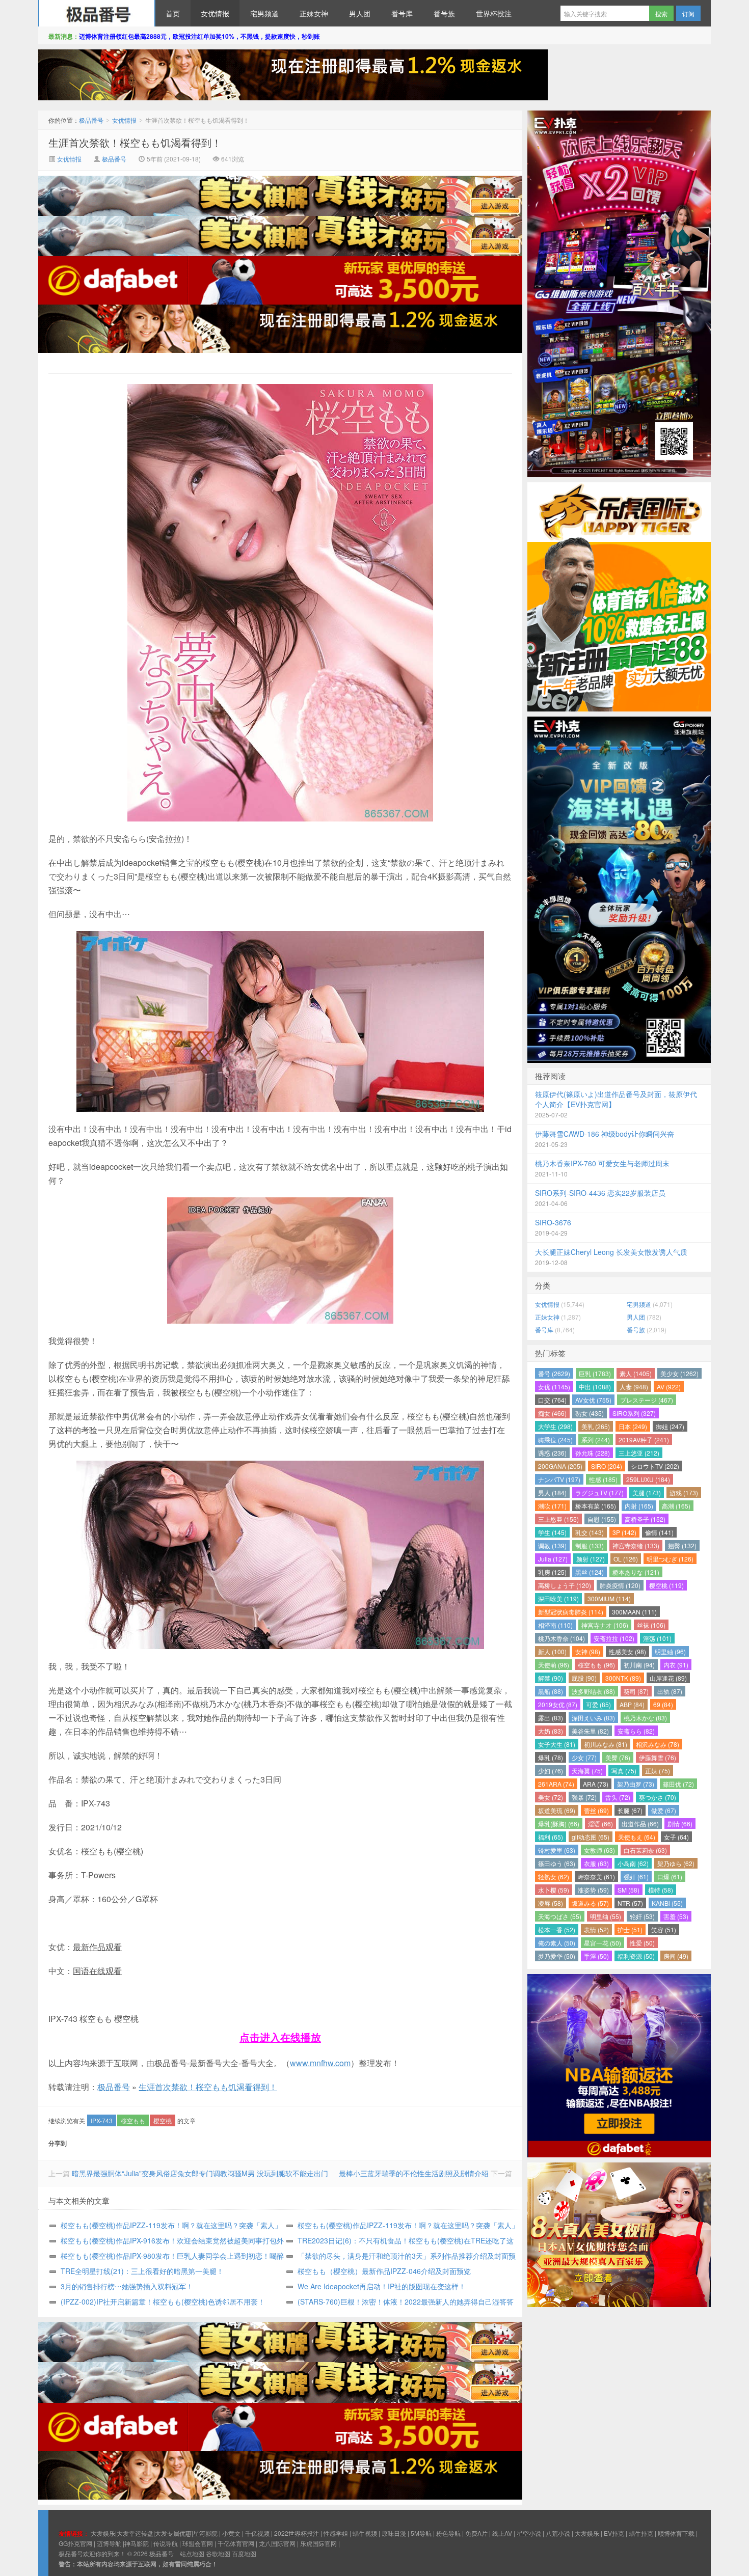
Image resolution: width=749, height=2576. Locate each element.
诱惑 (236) (552, 1453)
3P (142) (624, 1532)
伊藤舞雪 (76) (658, 1757)
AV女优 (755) (593, 1400)
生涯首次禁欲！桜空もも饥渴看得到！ (135, 142)
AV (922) (669, 1387)
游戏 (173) (684, 1492)
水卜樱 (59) (554, 1890)
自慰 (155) (602, 1519)
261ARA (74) (556, 1784)
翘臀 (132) (682, 1545)
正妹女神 (314, 13)
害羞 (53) (676, 1916)
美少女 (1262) (679, 1373)
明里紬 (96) (670, 1651)
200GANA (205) (560, 1466)
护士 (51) (630, 1929)
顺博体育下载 (676, 2533)
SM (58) (628, 1890)
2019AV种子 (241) (644, 1440)
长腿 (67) (630, 1810)
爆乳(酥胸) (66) (559, 1824)
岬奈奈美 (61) (596, 1876)
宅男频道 (264, 13)
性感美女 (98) (627, 1651)
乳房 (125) (552, 1572)
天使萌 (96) (554, 1665)
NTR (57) (630, 1903)
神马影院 (137, 2543)
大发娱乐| (104, 2533)
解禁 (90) (551, 1678)
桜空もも (133, 2120)
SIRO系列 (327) (634, 1413)
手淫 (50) (596, 1956)
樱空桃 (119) (666, 1585)
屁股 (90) (584, 1678)
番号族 (444, 13)
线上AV (502, 2533)
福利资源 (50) (636, 1956)
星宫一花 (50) (603, 1943)
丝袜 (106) (651, 1625)
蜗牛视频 (365, 2533)
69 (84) (663, 1704)
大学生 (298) (555, 1426)
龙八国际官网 (277, 2543)
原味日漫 (394, 2533)
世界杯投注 (494, 13)
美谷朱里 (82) (590, 1731)
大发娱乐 (587, 2533)
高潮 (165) (676, 1506)
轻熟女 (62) (554, 1876)
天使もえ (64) (637, 1837)
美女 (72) (551, 1797)
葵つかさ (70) (658, 1797)
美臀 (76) (618, 1757)
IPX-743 (102, 2120)
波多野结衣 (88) (593, 1691)
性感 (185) (603, 1479)
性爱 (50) (642, 1943)
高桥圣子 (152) (645, 1519)
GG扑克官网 (75, 2543)
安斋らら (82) (636, 1731)
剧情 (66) (680, 1824)
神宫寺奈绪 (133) (636, 1545)
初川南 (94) (639, 1665)
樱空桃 (163, 2120)
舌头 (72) (618, 1797)
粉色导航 (448, 2533)
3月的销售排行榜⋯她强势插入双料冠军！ (127, 2286)
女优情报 (215, 13)
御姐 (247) (670, 1426)
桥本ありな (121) (636, 1572)
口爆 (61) (670, 1876)
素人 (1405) (636, 1373)
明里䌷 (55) (606, 1916)
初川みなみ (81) (606, 1744)
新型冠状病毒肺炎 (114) (571, 1612)
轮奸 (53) (642, 1916)
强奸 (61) (636, 1876)
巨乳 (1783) (595, 1373)
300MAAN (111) (634, 1612)
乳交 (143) (590, 1532)
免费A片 (476, 2533)
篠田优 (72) (678, 1784)
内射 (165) (639, 1506)
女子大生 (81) (557, 1744)
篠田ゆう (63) (557, 1863)
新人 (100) (552, 1651)
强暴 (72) (584, 1797)
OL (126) (626, 1559)
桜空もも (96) (596, 1665)
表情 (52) (596, 1929)
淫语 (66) (600, 1824)
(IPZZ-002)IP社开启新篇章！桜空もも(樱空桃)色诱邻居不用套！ (163, 2301)
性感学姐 (336, 2533)
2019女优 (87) (558, 1704)
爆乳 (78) (551, 1757)
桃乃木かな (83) (645, 1718)
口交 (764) (552, 1400)
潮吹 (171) (552, 1506)
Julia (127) (553, 1559)
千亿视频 (257, 2533)
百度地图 (244, 2553)
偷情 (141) (659, 1532)
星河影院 (205, 2533)
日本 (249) (633, 1426)
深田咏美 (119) (558, 1598)
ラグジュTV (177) (599, 1492)
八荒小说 (558, 2533)
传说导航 (166, 2543)
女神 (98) (588, 1651)
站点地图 (192, 2553)
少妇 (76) (551, 1771)
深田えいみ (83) (593, 1718)
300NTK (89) (623, 1678)
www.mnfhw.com (320, 2063)
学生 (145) (552, 1532)
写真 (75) (624, 1771)
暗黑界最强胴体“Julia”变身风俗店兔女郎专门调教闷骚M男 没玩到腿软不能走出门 (200, 2173)
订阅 (688, 13)
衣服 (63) (596, 1863)
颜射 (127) (591, 1559)
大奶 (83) (551, 1731)
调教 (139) (552, 1545)
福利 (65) (551, 1837)
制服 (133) (590, 1545)
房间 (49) (676, 1956)
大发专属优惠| (174, 2533)
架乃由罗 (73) (636, 1784)
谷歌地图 (218, 2553)
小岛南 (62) (633, 1863)
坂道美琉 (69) (557, 1810)
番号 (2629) (554, 1373)
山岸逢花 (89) (668, 1678)
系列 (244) (596, 1440)
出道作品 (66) (640, 1824)
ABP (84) (632, 1704)
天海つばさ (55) (560, 1916)
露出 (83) (551, 1718)
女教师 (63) (599, 1850)
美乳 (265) (596, 1426)
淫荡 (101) (657, 1638)
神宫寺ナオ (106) (605, 1625)
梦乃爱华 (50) (557, 1956)
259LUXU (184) (648, 1479)
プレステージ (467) (647, 1400)
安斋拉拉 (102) (614, 1638)
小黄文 (231, 2533)
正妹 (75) (658, 1771)
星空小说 (529, 2533)
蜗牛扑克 (641, 2533)
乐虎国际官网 (318, 2543)
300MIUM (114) (609, 1598)
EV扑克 (614, 2533)
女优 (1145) (554, 1387)
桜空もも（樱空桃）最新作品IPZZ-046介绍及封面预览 (384, 2271)
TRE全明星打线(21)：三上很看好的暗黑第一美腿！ (142, 2271)
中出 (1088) (595, 1387)
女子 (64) (676, 1837)
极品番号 (97, 13)
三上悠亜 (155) (558, 1519)
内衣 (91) (676, 1665)
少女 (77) (584, 1757)
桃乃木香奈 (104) (561, 1638)
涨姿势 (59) (593, 1890)
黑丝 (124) (590, 1572)
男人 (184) (552, 1492)
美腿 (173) (647, 1492)
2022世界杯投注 (297, 2533)
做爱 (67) (664, 1810)
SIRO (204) (607, 1466)
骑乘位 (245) (555, 1440)
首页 (173, 13)
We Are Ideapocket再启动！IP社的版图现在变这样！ (382, 2286)
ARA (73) (596, 1784)
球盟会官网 (198, 2543)
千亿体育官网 (236, 2543)
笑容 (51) (664, 1929)
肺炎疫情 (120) (620, 1585)
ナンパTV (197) (559, 1479)
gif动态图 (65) (591, 1837)
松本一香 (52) (557, 1929)
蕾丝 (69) (596, 1810)
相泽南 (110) (555, 1625)
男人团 (360, 13)
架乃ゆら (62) (676, 1863)
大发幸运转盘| (136, 2533)
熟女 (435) (590, 1413)
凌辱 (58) (551, 1903)
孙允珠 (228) (593, 1453)
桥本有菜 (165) (596, 1506)
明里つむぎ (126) (670, 1559)
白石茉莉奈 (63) (645, 1850)
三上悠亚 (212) (639, 1453)
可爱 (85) (598, 1704)
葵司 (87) (636, 1691)
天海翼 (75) (587, 1771)
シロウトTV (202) (655, 1466)
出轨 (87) (670, 1691)
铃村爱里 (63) (557, 1850)
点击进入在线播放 (280, 2037)
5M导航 (421, 2533)
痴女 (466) (552, 1413)
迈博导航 (109, 2543)
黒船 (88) (551, 1691)
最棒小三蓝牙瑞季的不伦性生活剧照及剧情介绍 (414, 2173)
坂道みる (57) (590, 1903)
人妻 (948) (634, 1387)
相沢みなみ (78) (658, 1744)
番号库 (402, 13)
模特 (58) (661, 1890)
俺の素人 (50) (557, 1943)
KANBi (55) (667, 1903)
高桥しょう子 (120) (565, 1585)
